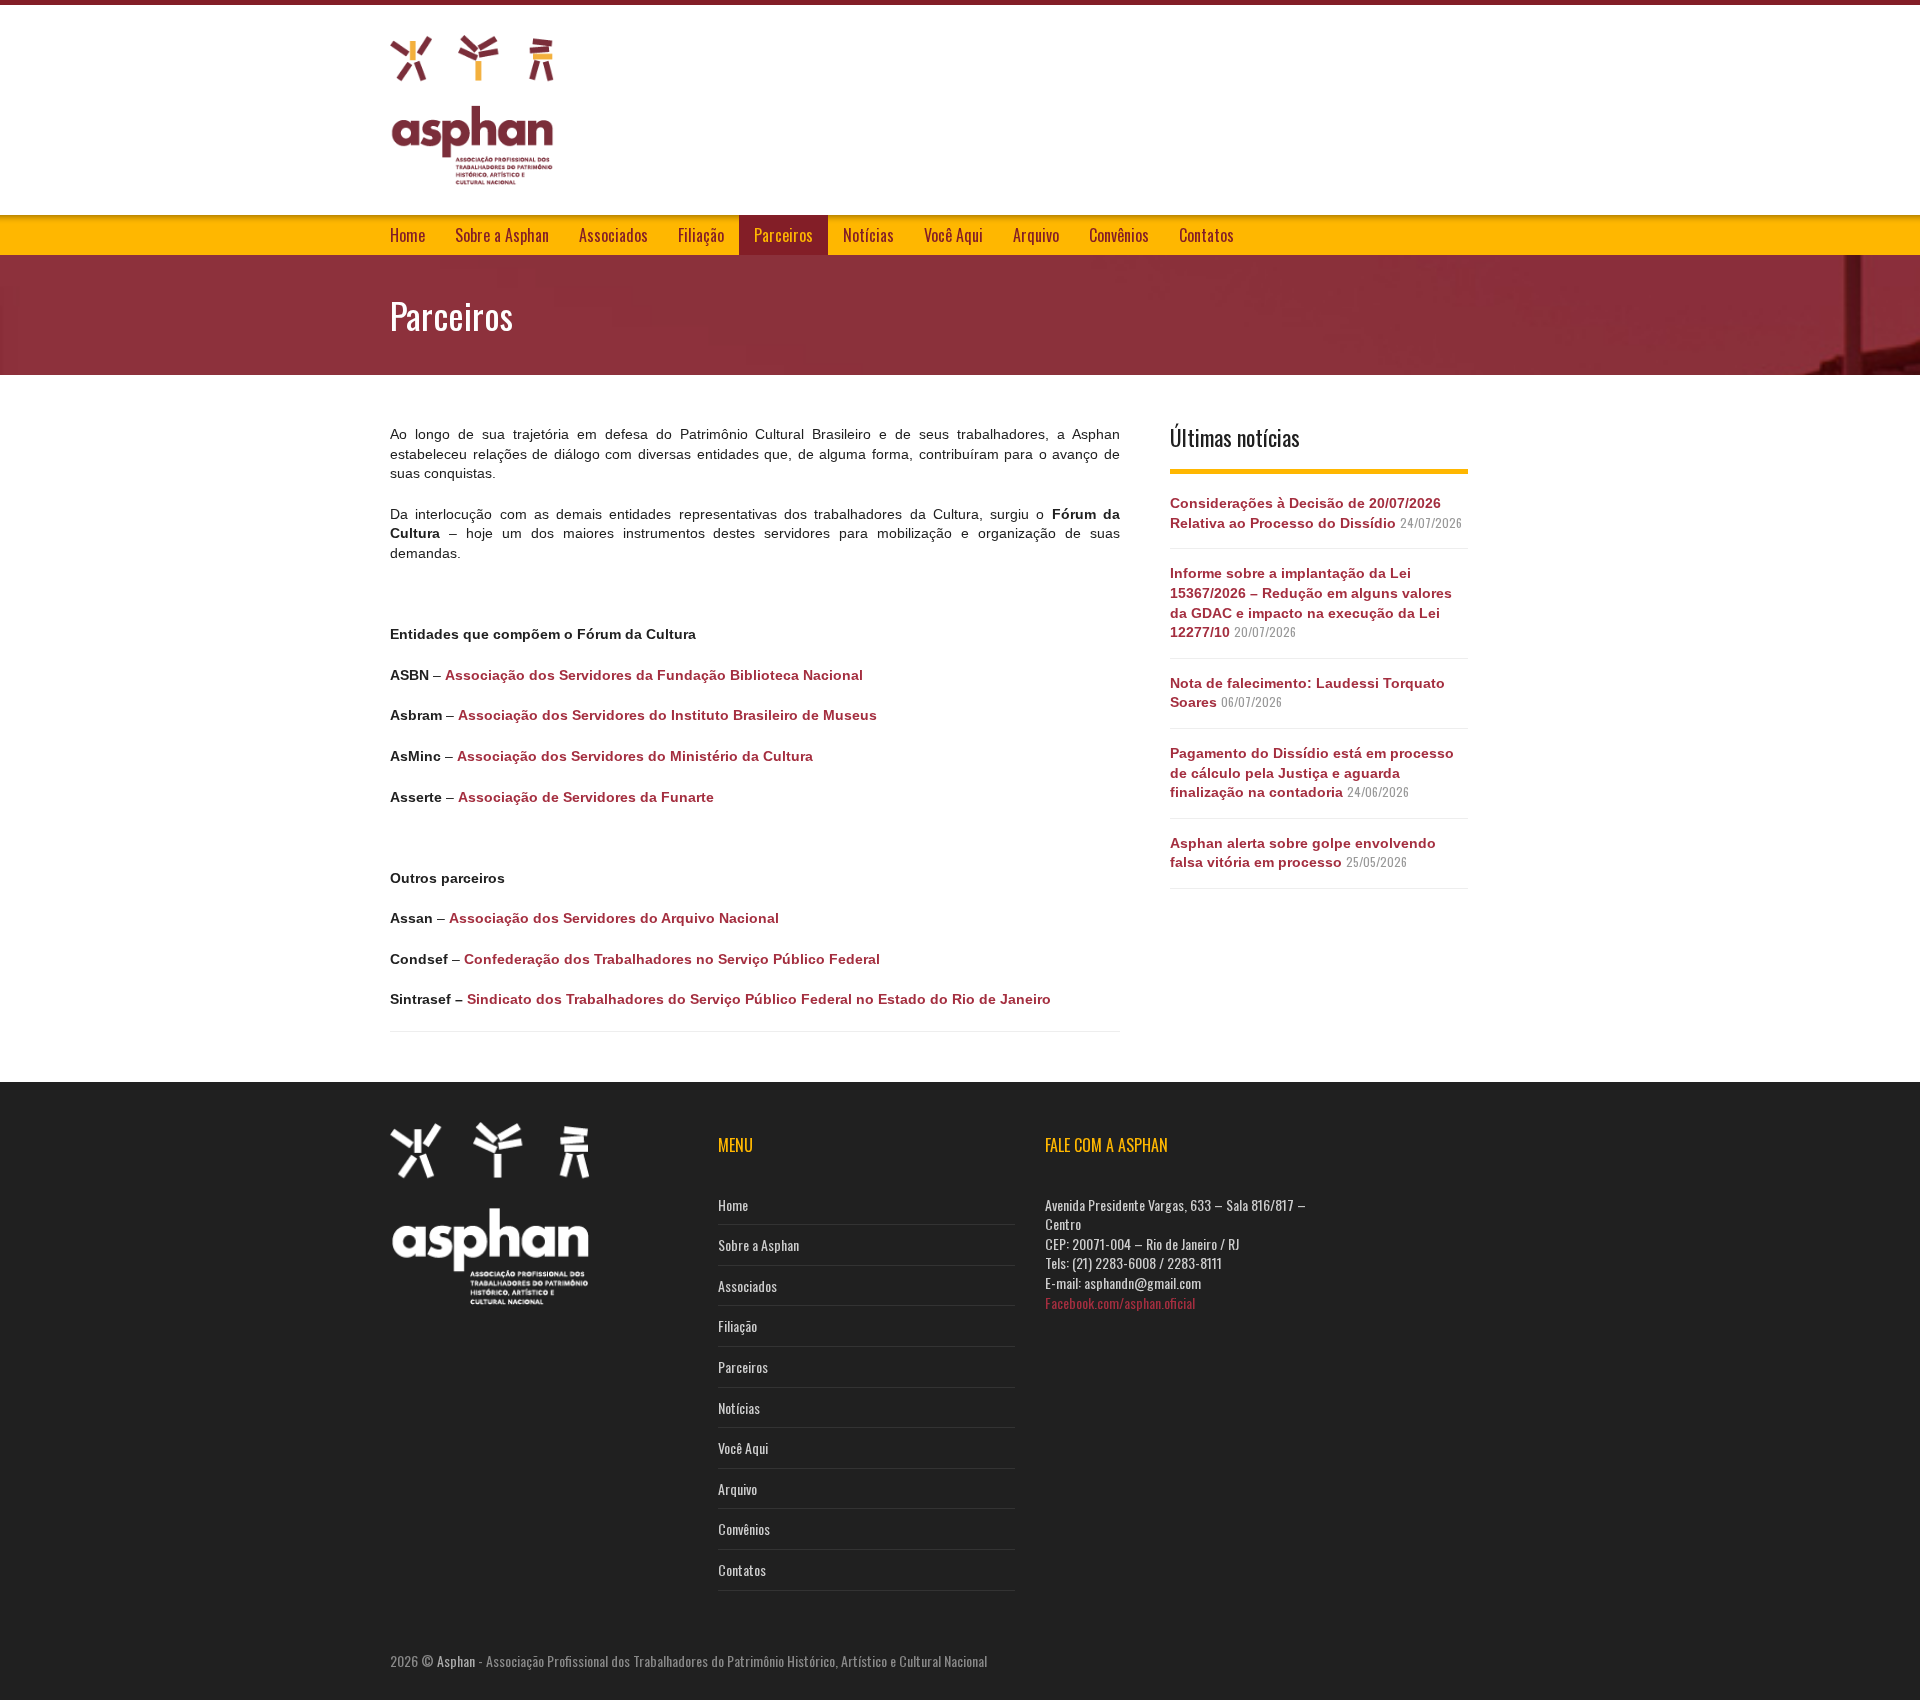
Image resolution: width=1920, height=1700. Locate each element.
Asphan (456, 1660)
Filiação (701, 235)
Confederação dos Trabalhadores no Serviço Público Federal (672, 959)
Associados (613, 235)
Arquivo (1036, 235)
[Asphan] (472, 107)
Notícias (868, 235)
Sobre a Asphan (502, 235)
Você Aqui (953, 235)
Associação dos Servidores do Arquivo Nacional (614, 918)
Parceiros (783, 235)
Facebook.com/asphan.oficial (1120, 1302)
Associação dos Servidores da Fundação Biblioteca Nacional (654, 675)
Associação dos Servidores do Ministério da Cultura (635, 756)
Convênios (1119, 235)
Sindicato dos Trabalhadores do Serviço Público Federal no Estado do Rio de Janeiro (759, 999)
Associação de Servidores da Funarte (586, 797)
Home (407, 235)
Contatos (1206, 235)
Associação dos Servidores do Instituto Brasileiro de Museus (667, 715)
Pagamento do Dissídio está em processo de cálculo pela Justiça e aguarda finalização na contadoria (1312, 772)
